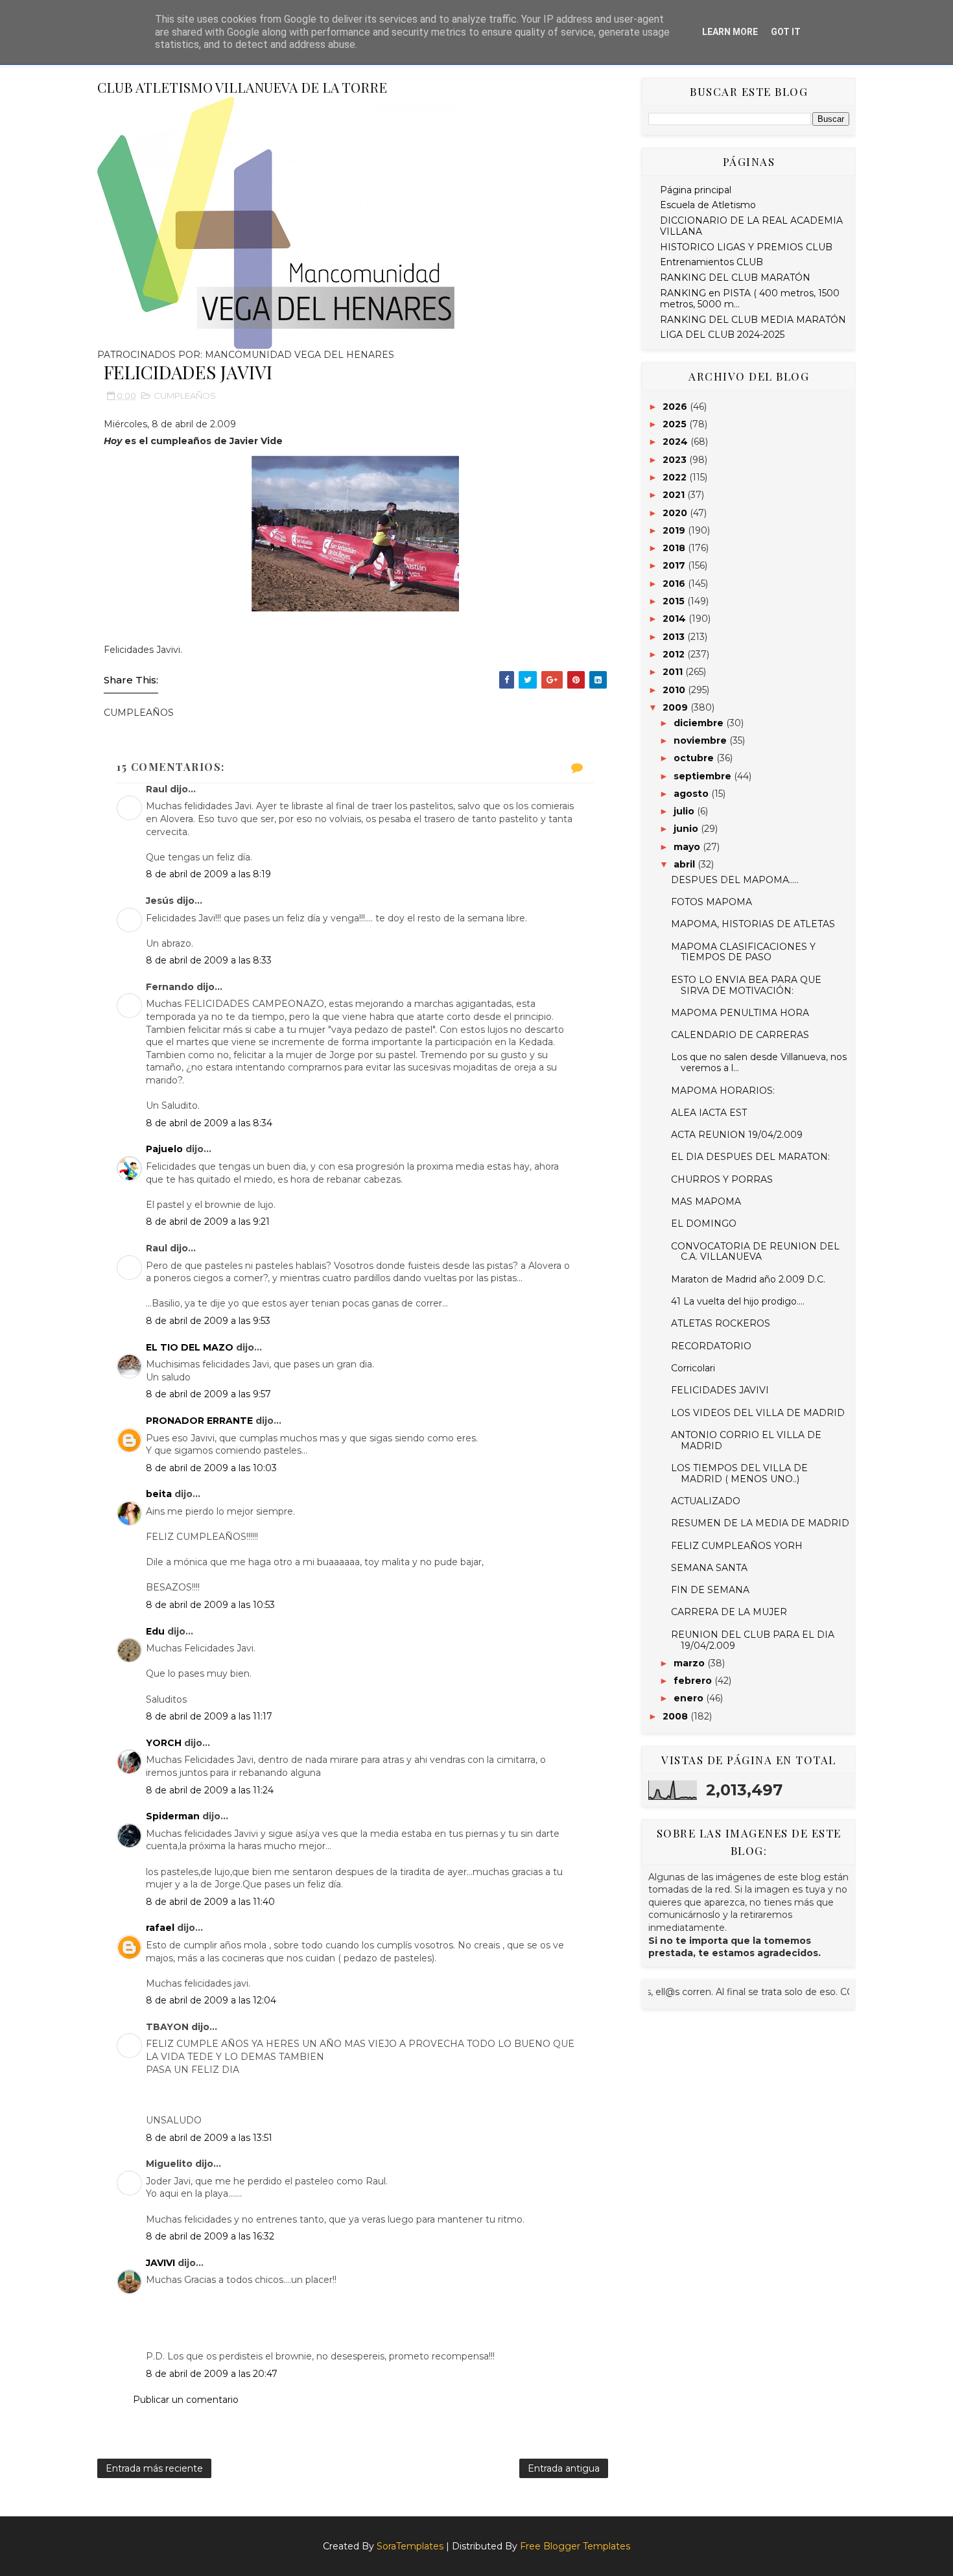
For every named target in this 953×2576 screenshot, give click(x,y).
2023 (676, 460)
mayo (688, 847)
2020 (676, 513)
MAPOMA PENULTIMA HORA (740, 1013)
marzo (690, 1663)
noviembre (701, 740)
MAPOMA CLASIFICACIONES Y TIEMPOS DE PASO (743, 952)
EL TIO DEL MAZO (190, 1347)
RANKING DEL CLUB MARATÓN (735, 278)
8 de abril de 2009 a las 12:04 (211, 2000)
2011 (674, 672)
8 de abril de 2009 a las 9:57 (208, 1394)
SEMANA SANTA (709, 1568)
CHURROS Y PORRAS (722, 1179)
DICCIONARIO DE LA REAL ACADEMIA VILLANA (751, 226)
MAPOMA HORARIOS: (723, 1091)
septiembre (704, 776)
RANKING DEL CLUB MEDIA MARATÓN (753, 320)
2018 (675, 548)
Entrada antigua (564, 2468)
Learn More (730, 32)
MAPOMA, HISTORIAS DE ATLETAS (753, 924)
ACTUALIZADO (706, 1501)
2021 (675, 495)
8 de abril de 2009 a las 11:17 (209, 1716)
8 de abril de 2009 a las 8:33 (209, 960)
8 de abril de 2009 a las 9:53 (208, 1321)
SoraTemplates (410, 2546)
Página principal (696, 190)
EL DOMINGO (704, 1223)
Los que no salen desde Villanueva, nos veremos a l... (759, 1062)
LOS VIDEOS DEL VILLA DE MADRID (758, 1413)
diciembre (700, 723)
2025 (676, 424)
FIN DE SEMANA (710, 1590)
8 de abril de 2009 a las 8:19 (208, 874)
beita (159, 1494)
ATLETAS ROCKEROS (721, 1323)
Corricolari (693, 1368)
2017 (675, 565)
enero (690, 1698)
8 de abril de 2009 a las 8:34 (209, 1123)
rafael (160, 1928)
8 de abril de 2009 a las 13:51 (209, 2138)
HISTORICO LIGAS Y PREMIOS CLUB (746, 247)
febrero (694, 1681)
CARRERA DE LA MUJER (729, 1612)
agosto (692, 794)
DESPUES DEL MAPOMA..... (735, 880)
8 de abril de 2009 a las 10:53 (210, 1605)
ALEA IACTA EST (709, 1113)
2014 (676, 619)
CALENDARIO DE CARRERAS (740, 1035)
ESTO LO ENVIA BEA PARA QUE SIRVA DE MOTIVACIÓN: (746, 985)
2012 (675, 654)
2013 (675, 637)
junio (687, 829)
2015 (675, 601)
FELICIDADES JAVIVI (720, 1390)
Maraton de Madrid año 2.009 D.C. (748, 1279)
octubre (695, 758)
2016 (675, 584)
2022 (676, 477)
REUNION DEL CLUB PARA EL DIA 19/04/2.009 (753, 1640)
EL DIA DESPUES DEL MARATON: (750, 1157)
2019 (675, 530)
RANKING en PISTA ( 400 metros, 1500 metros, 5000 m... (750, 299)
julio (685, 811)
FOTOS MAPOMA (712, 902)
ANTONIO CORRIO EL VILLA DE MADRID (746, 1440)
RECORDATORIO (711, 1346)
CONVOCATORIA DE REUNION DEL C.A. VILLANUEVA (755, 1252)
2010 (675, 690)
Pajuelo (164, 1149)
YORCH (164, 1743)
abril (686, 864)
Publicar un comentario (186, 2400)
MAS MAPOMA (706, 1201)
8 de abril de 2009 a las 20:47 (212, 2374)
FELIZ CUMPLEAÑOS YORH (737, 1546)
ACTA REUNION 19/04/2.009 (737, 1135)
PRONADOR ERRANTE (199, 1421)
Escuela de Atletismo (708, 205)
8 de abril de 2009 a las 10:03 (211, 1468)
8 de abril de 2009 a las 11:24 (210, 1790)
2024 (677, 442)
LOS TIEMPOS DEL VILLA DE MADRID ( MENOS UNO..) (739, 1473)
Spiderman (173, 1816)
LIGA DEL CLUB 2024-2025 (722, 335)
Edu (155, 1631)
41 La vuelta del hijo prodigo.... (738, 1301)
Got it (786, 32)
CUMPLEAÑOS (185, 396)
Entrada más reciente (154, 2468)
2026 (676, 407)
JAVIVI (160, 2263)
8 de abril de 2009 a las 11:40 (210, 1902)
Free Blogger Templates (575, 2546)
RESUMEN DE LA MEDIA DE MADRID (760, 1523)
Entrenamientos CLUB (712, 262)
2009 (677, 707)
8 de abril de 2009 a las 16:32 (210, 2236)
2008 (677, 1716)
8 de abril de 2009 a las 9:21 (208, 1222)
